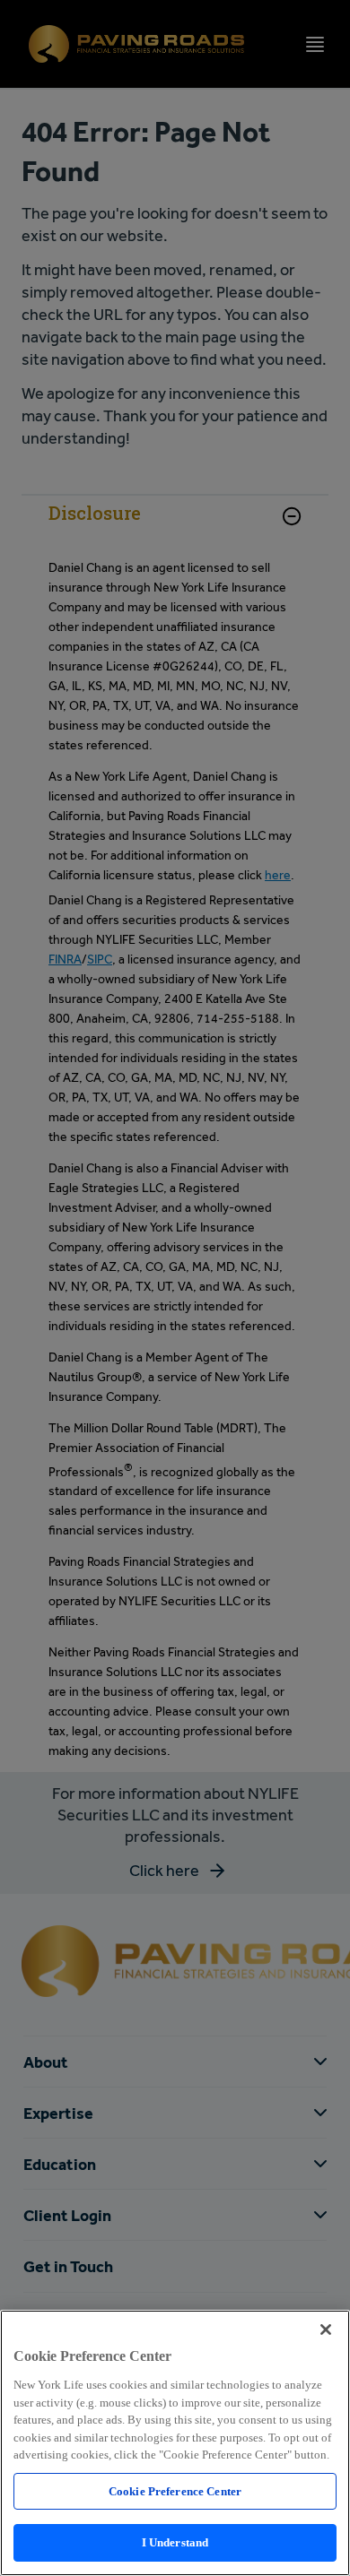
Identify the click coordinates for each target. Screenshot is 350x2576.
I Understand (175, 2542)
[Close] (326, 2330)
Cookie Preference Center (175, 2491)
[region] (175, 2443)
